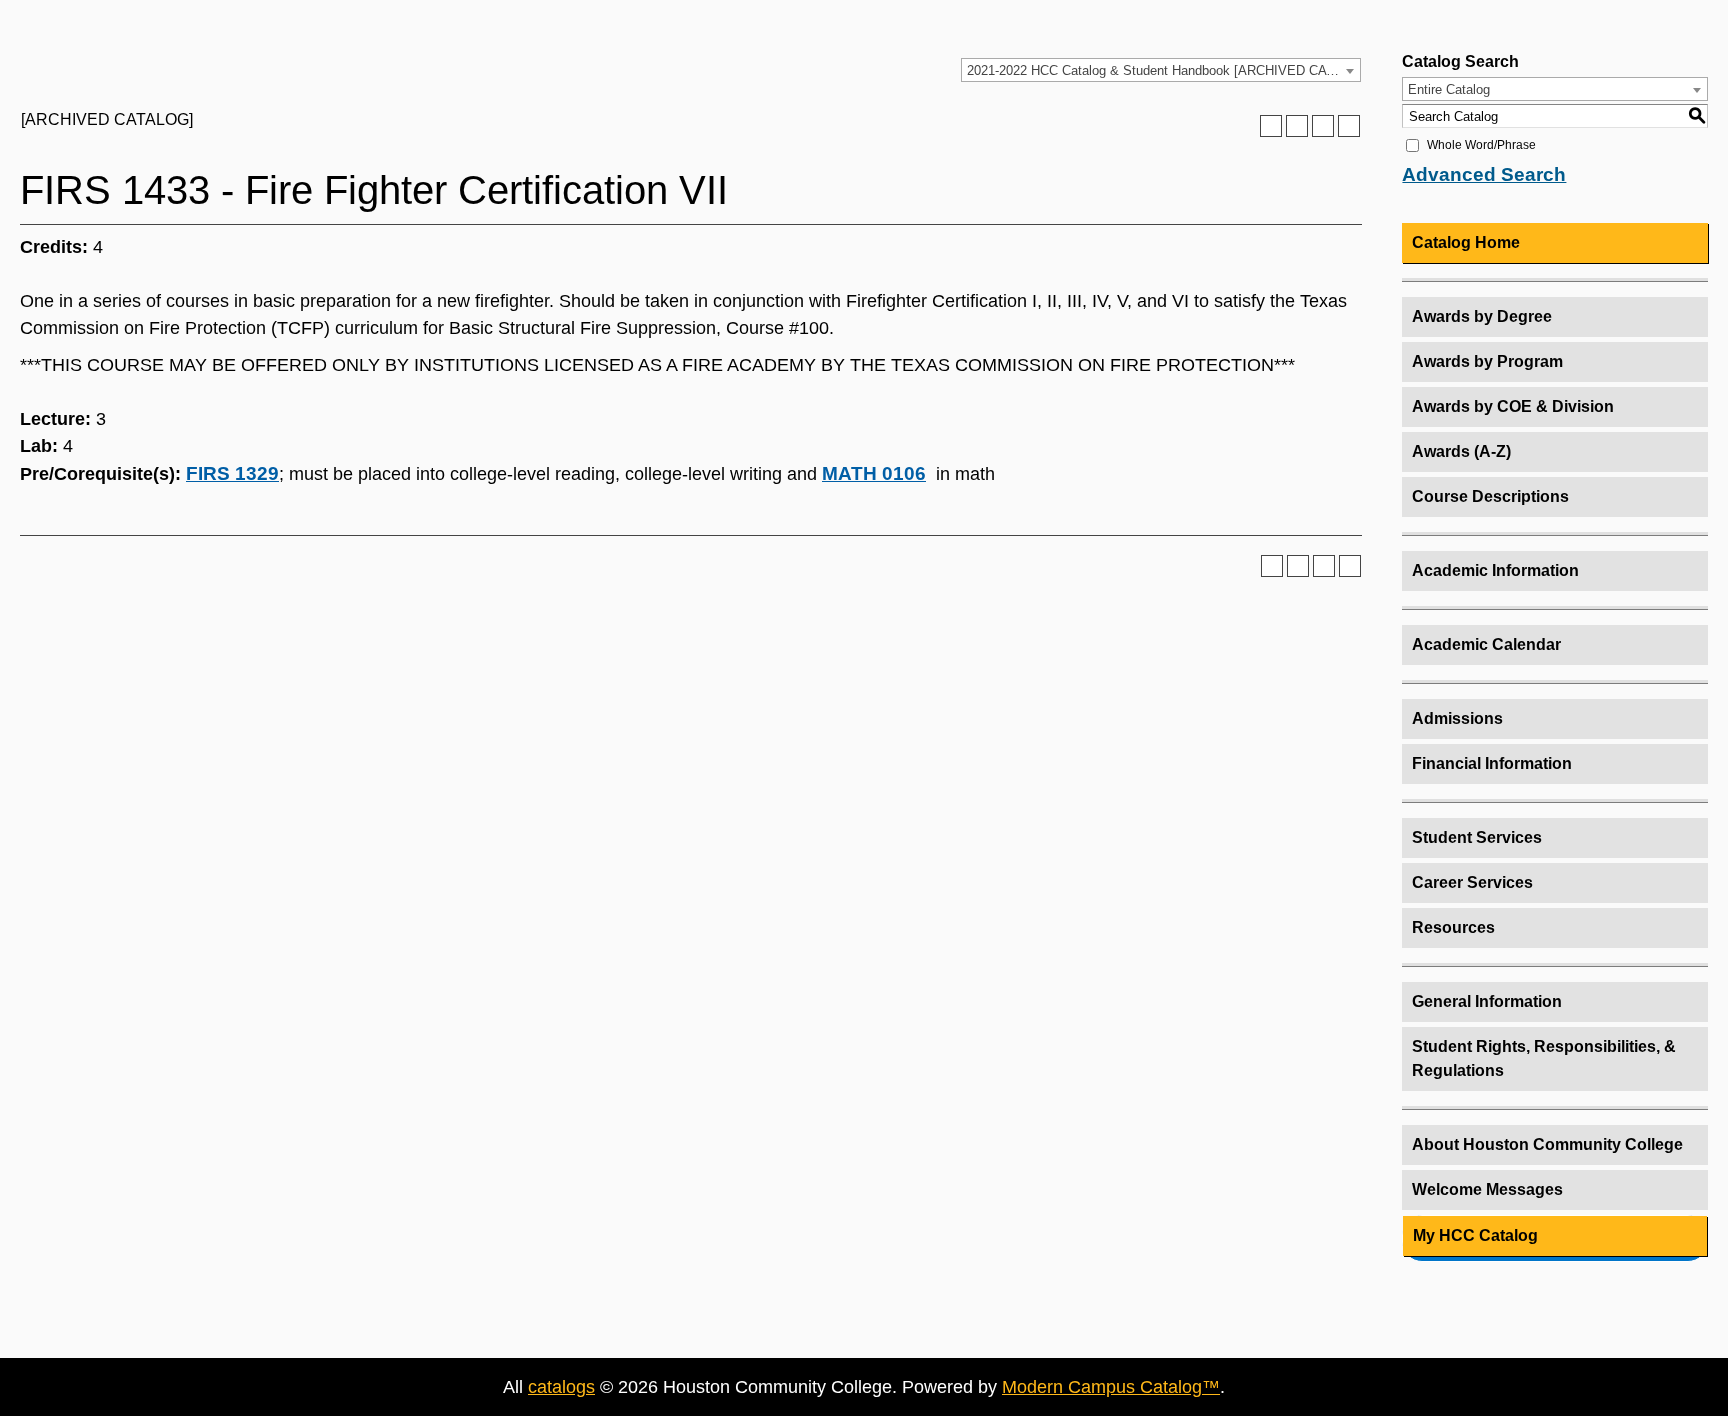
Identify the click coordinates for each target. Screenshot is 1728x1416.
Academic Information (1495, 570)
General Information (1487, 1001)
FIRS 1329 (232, 473)
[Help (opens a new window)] (1349, 126)
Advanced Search (1484, 174)
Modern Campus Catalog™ (1111, 1387)
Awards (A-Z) (1461, 451)
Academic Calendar (1486, 644)
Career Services (1472, 882)
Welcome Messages (1487, 1189)
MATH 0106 (874, 473)
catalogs (561, 1387)
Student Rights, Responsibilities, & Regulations (1544, 1058)
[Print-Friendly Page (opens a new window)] (1323, 126)
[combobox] (1161, 70)
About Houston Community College (1547, 1144)
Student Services (1477, 837)
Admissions (1457, 718)
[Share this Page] (1297, 126)
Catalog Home (1466, 242)
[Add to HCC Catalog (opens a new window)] (1271, 126)
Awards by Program (1487, 361)
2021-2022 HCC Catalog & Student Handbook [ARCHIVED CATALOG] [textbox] (1163, 70)
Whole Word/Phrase (1481, 145)
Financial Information (1492, 763)
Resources (1453, 927)
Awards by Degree (1482, 316)
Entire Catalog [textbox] (1449, 89)
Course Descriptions (1490, 496)
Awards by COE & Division (1513, 406)
